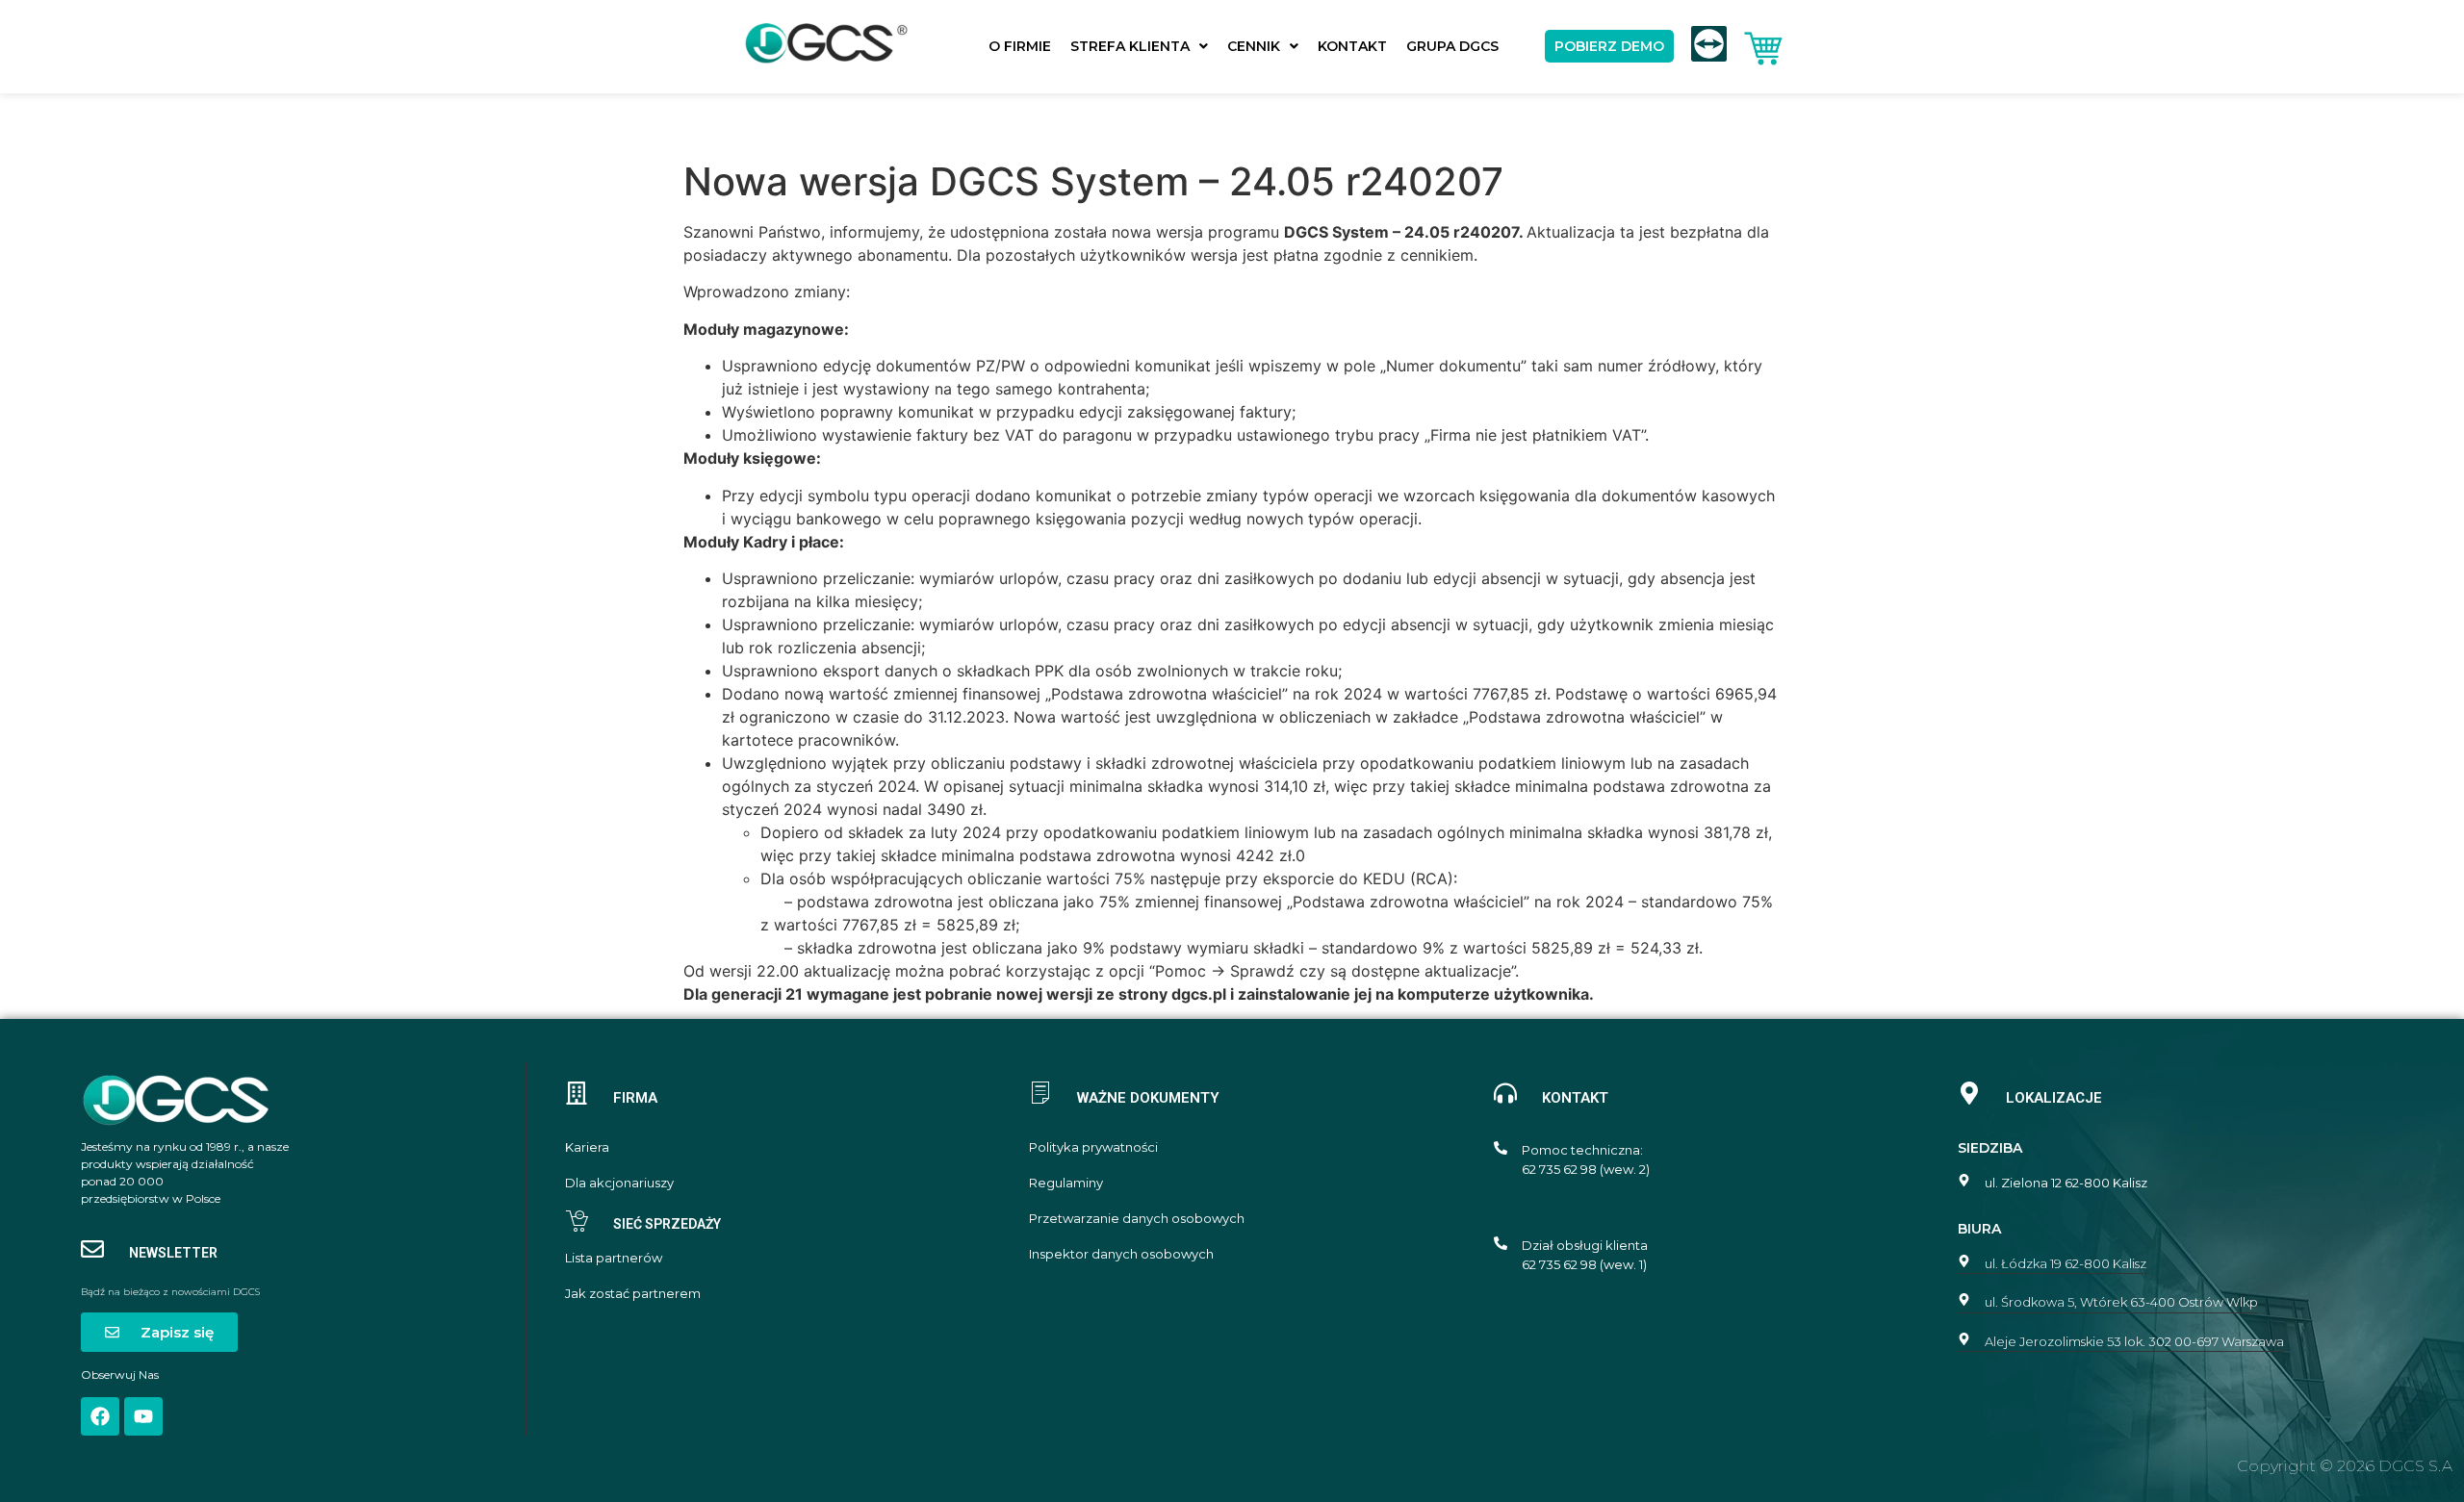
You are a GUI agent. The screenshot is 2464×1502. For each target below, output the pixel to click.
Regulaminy (1066, 1183)
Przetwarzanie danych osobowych (1137, 1219)
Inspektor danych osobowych (1121, 1254)
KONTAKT (1352, 46)
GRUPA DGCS (1452, 46)
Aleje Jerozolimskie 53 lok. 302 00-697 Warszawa (2134, 1341)
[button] (1139, 46)
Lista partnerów (614, 1258)
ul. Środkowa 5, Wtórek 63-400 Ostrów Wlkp (2121, 1302)
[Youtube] (143, 1416)
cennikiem (1437, 255)
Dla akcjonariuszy (619, 1183)
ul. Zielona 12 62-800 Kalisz (2066, 1183)
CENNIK (1254, 46)
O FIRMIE (1020, 46)
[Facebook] (100, 1416)
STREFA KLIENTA (1130, 46)
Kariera (587, 1147)
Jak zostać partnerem (633, 1294)
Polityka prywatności (1093, 1147)
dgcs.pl (1199, 994)
